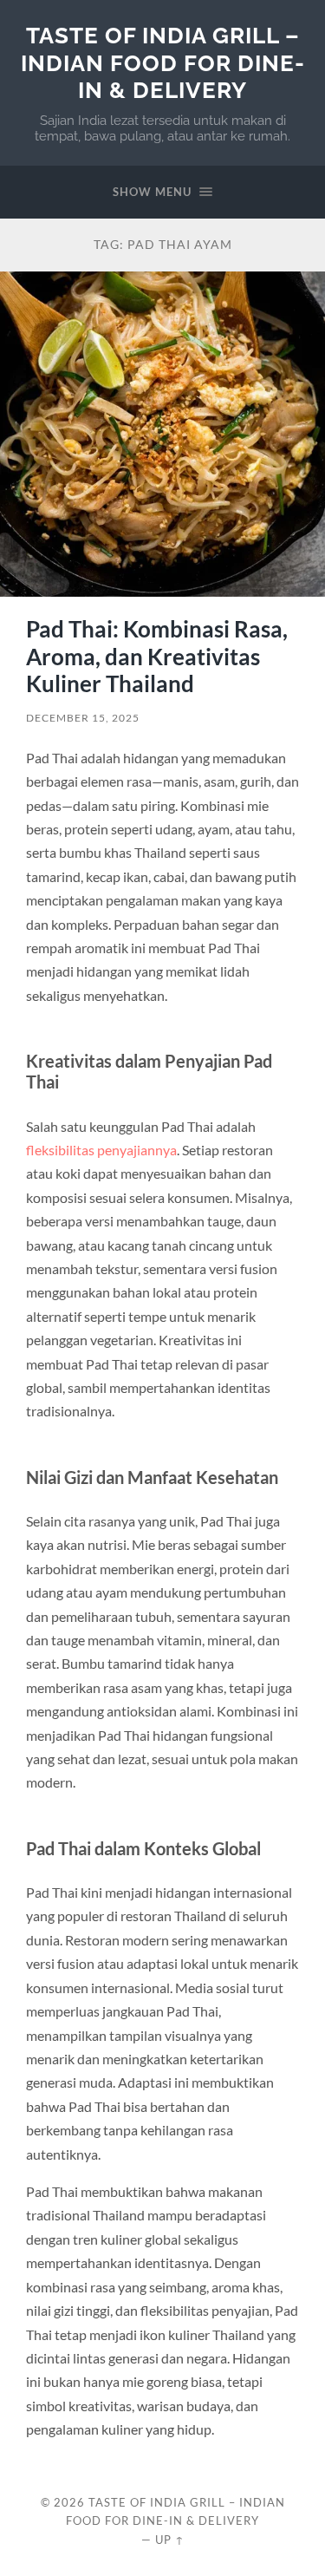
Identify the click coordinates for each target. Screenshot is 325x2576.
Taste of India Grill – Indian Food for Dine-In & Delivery (163, 62)
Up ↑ (170, 2540)
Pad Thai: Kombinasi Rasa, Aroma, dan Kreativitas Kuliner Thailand (157, 656)
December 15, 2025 (83, 718)
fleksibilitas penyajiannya (101, 1150)
